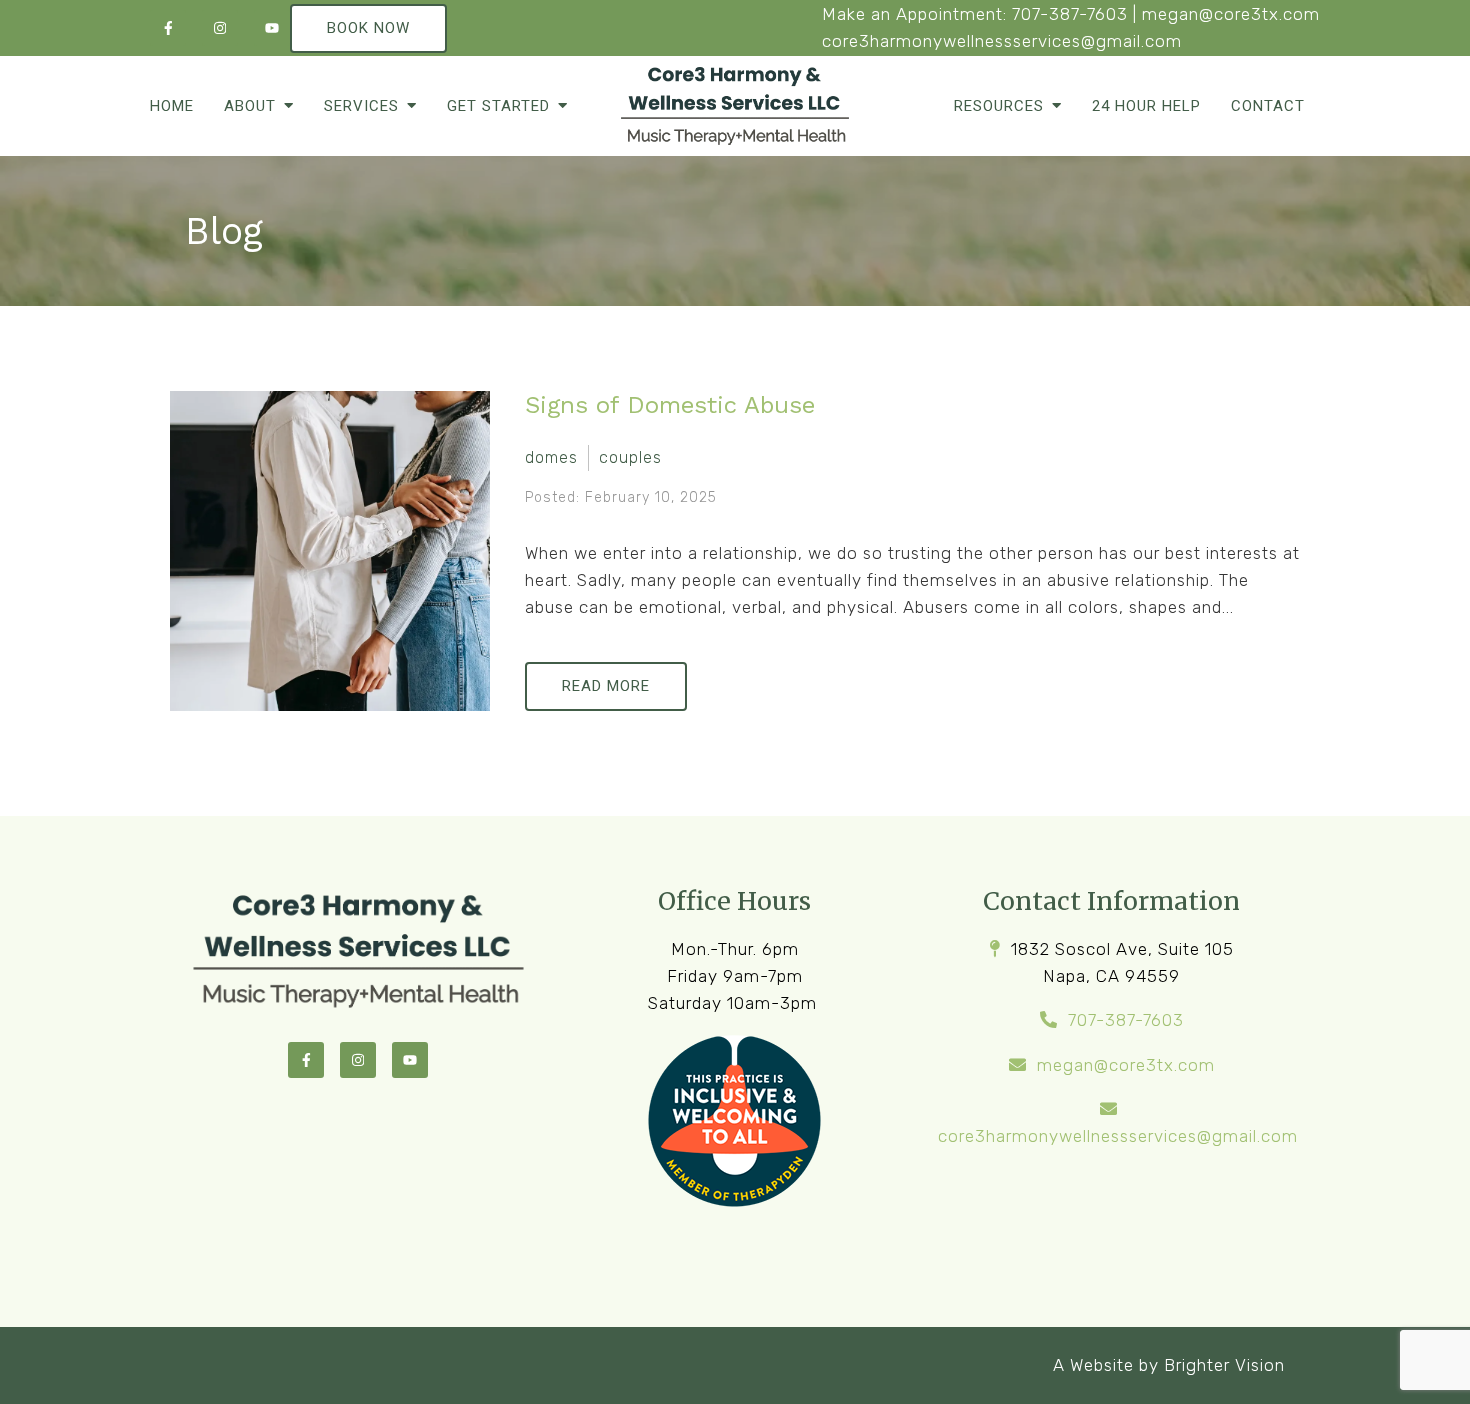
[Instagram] (220, 28)
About (250, 106)
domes (551, 457)
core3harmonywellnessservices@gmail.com (1002, 41)
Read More (606, 686)
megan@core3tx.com (1231, 14)
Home (172, 106)
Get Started (498, 106)
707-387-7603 (1070, 14)
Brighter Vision (1224, 1365)
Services (361, 106)
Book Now (368, 28)
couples (630, 457)
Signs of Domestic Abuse (670, 405)
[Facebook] (168, 28)
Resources (999, 106)
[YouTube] (272, 28)
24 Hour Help (1146, 106)
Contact (1268, 106)
